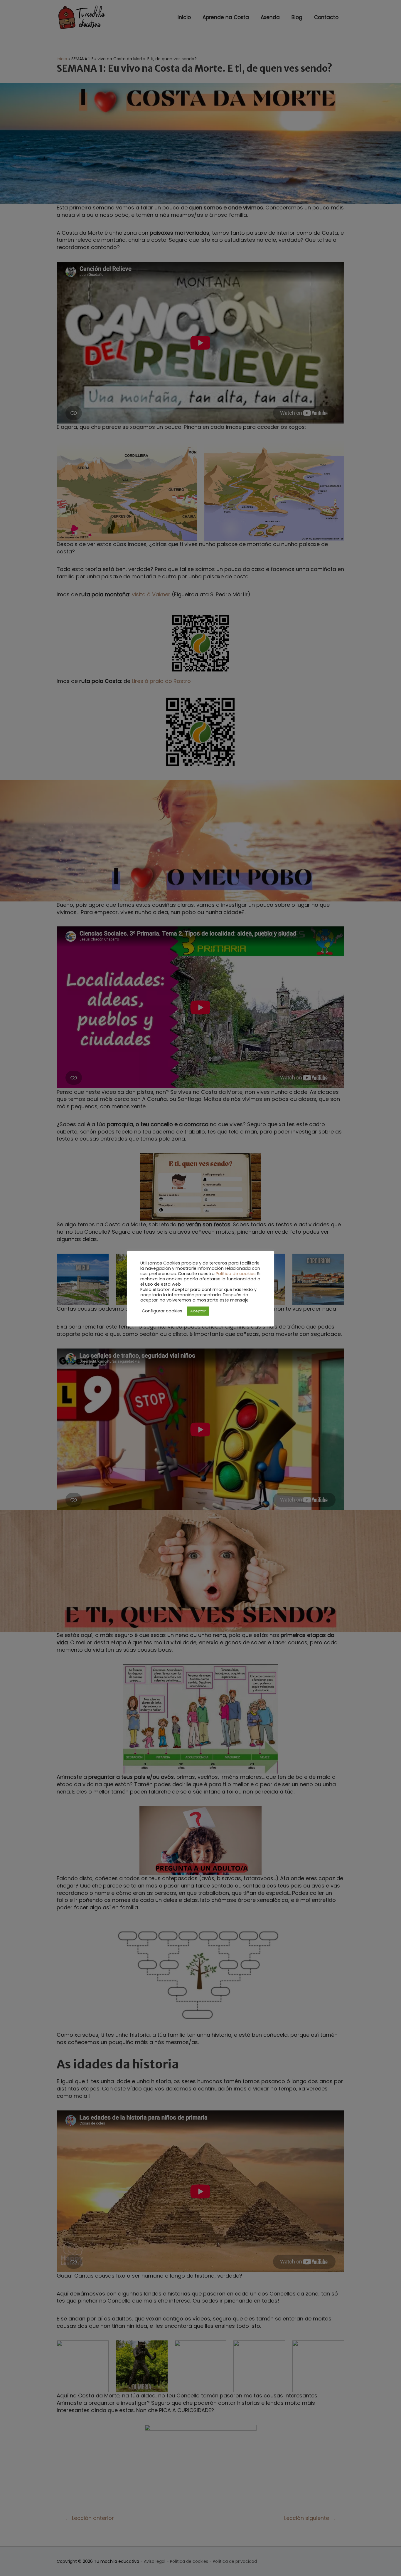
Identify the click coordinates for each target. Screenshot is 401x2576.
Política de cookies (236, 1274)
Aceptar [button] (198, 1311)
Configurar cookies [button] (162, 1311)
